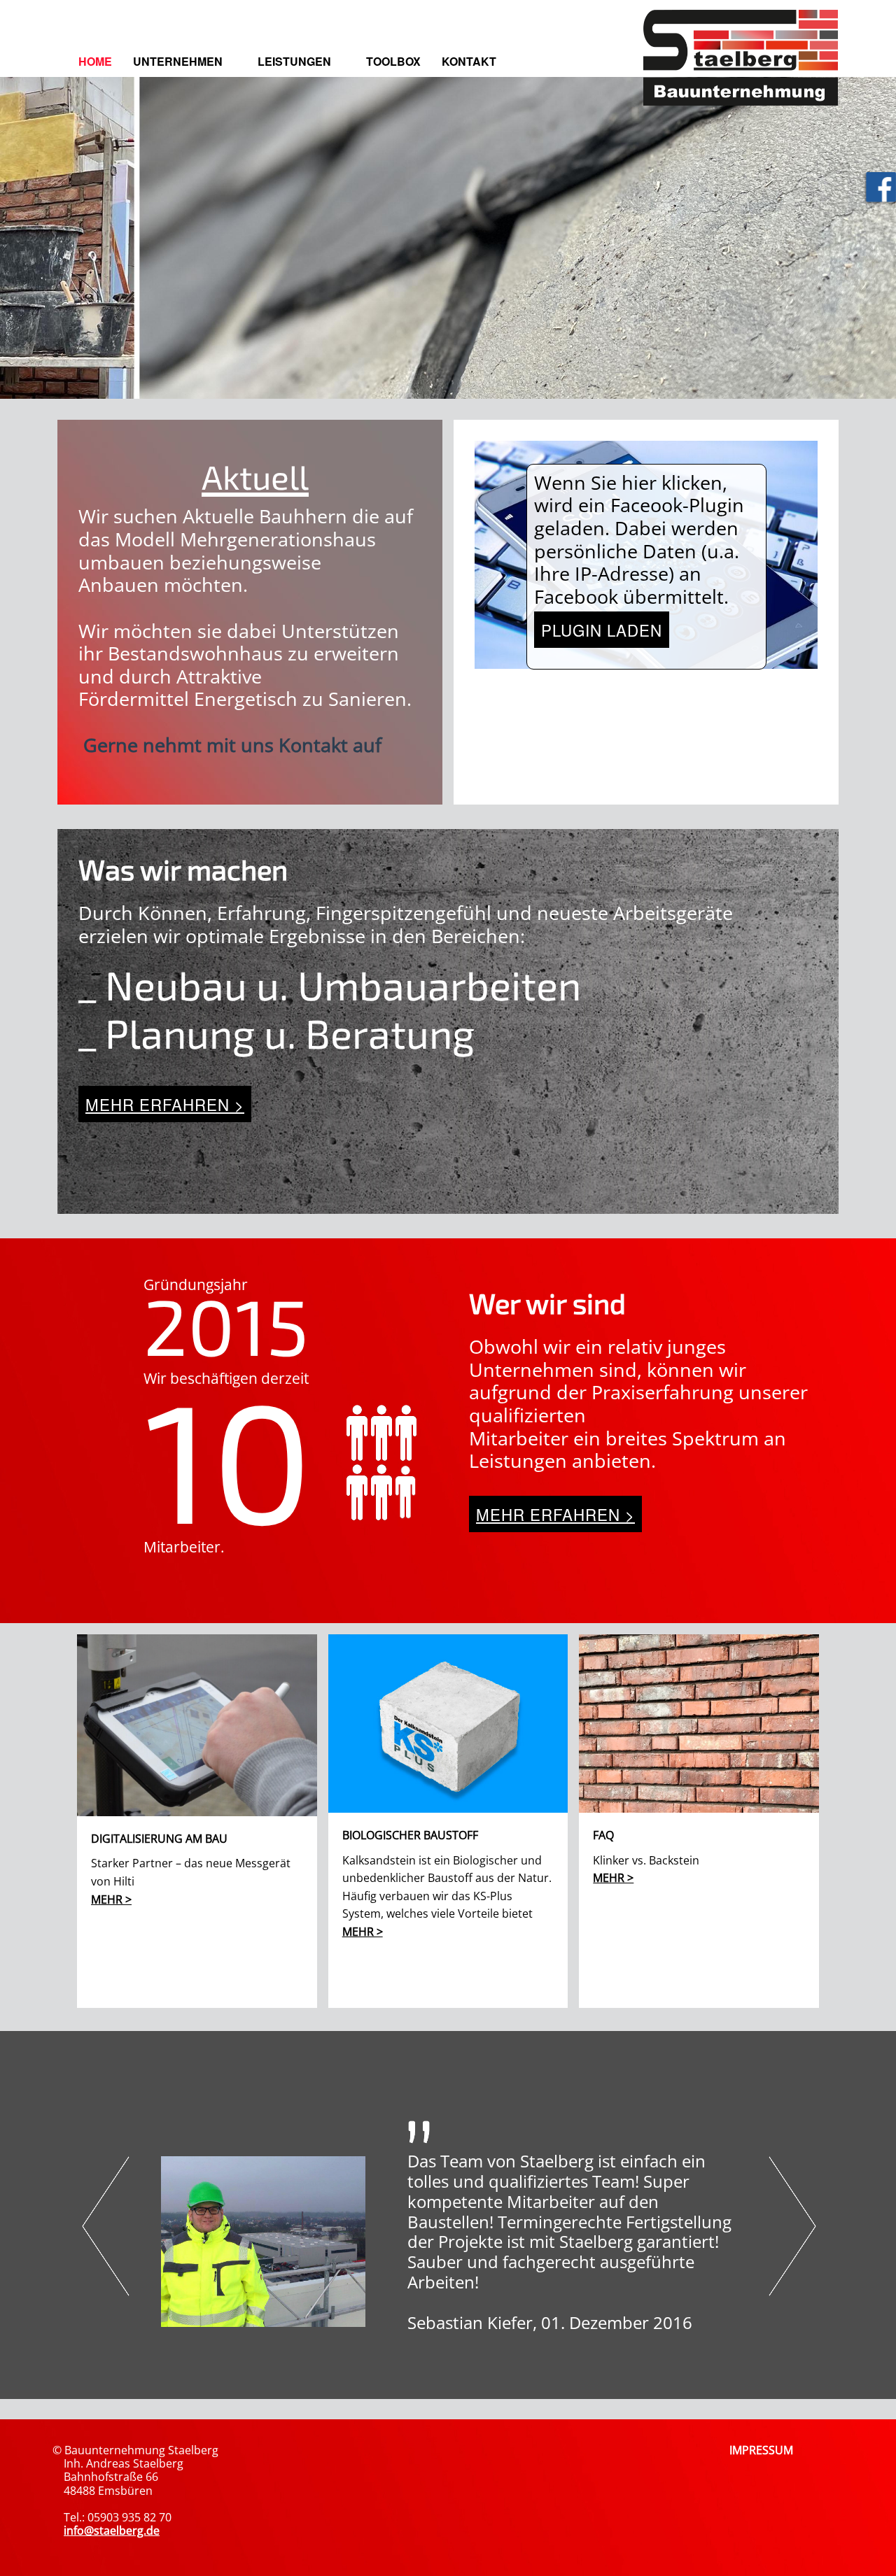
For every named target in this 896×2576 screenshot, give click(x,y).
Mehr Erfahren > (165, 1104)
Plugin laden (602, 630)
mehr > (111, 1899)
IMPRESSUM (761, 2450)
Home (95, 61)
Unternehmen (178, 61)
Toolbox (393, 61)
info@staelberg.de (112, 2531)
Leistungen (294, 61)
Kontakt (469, 61)
